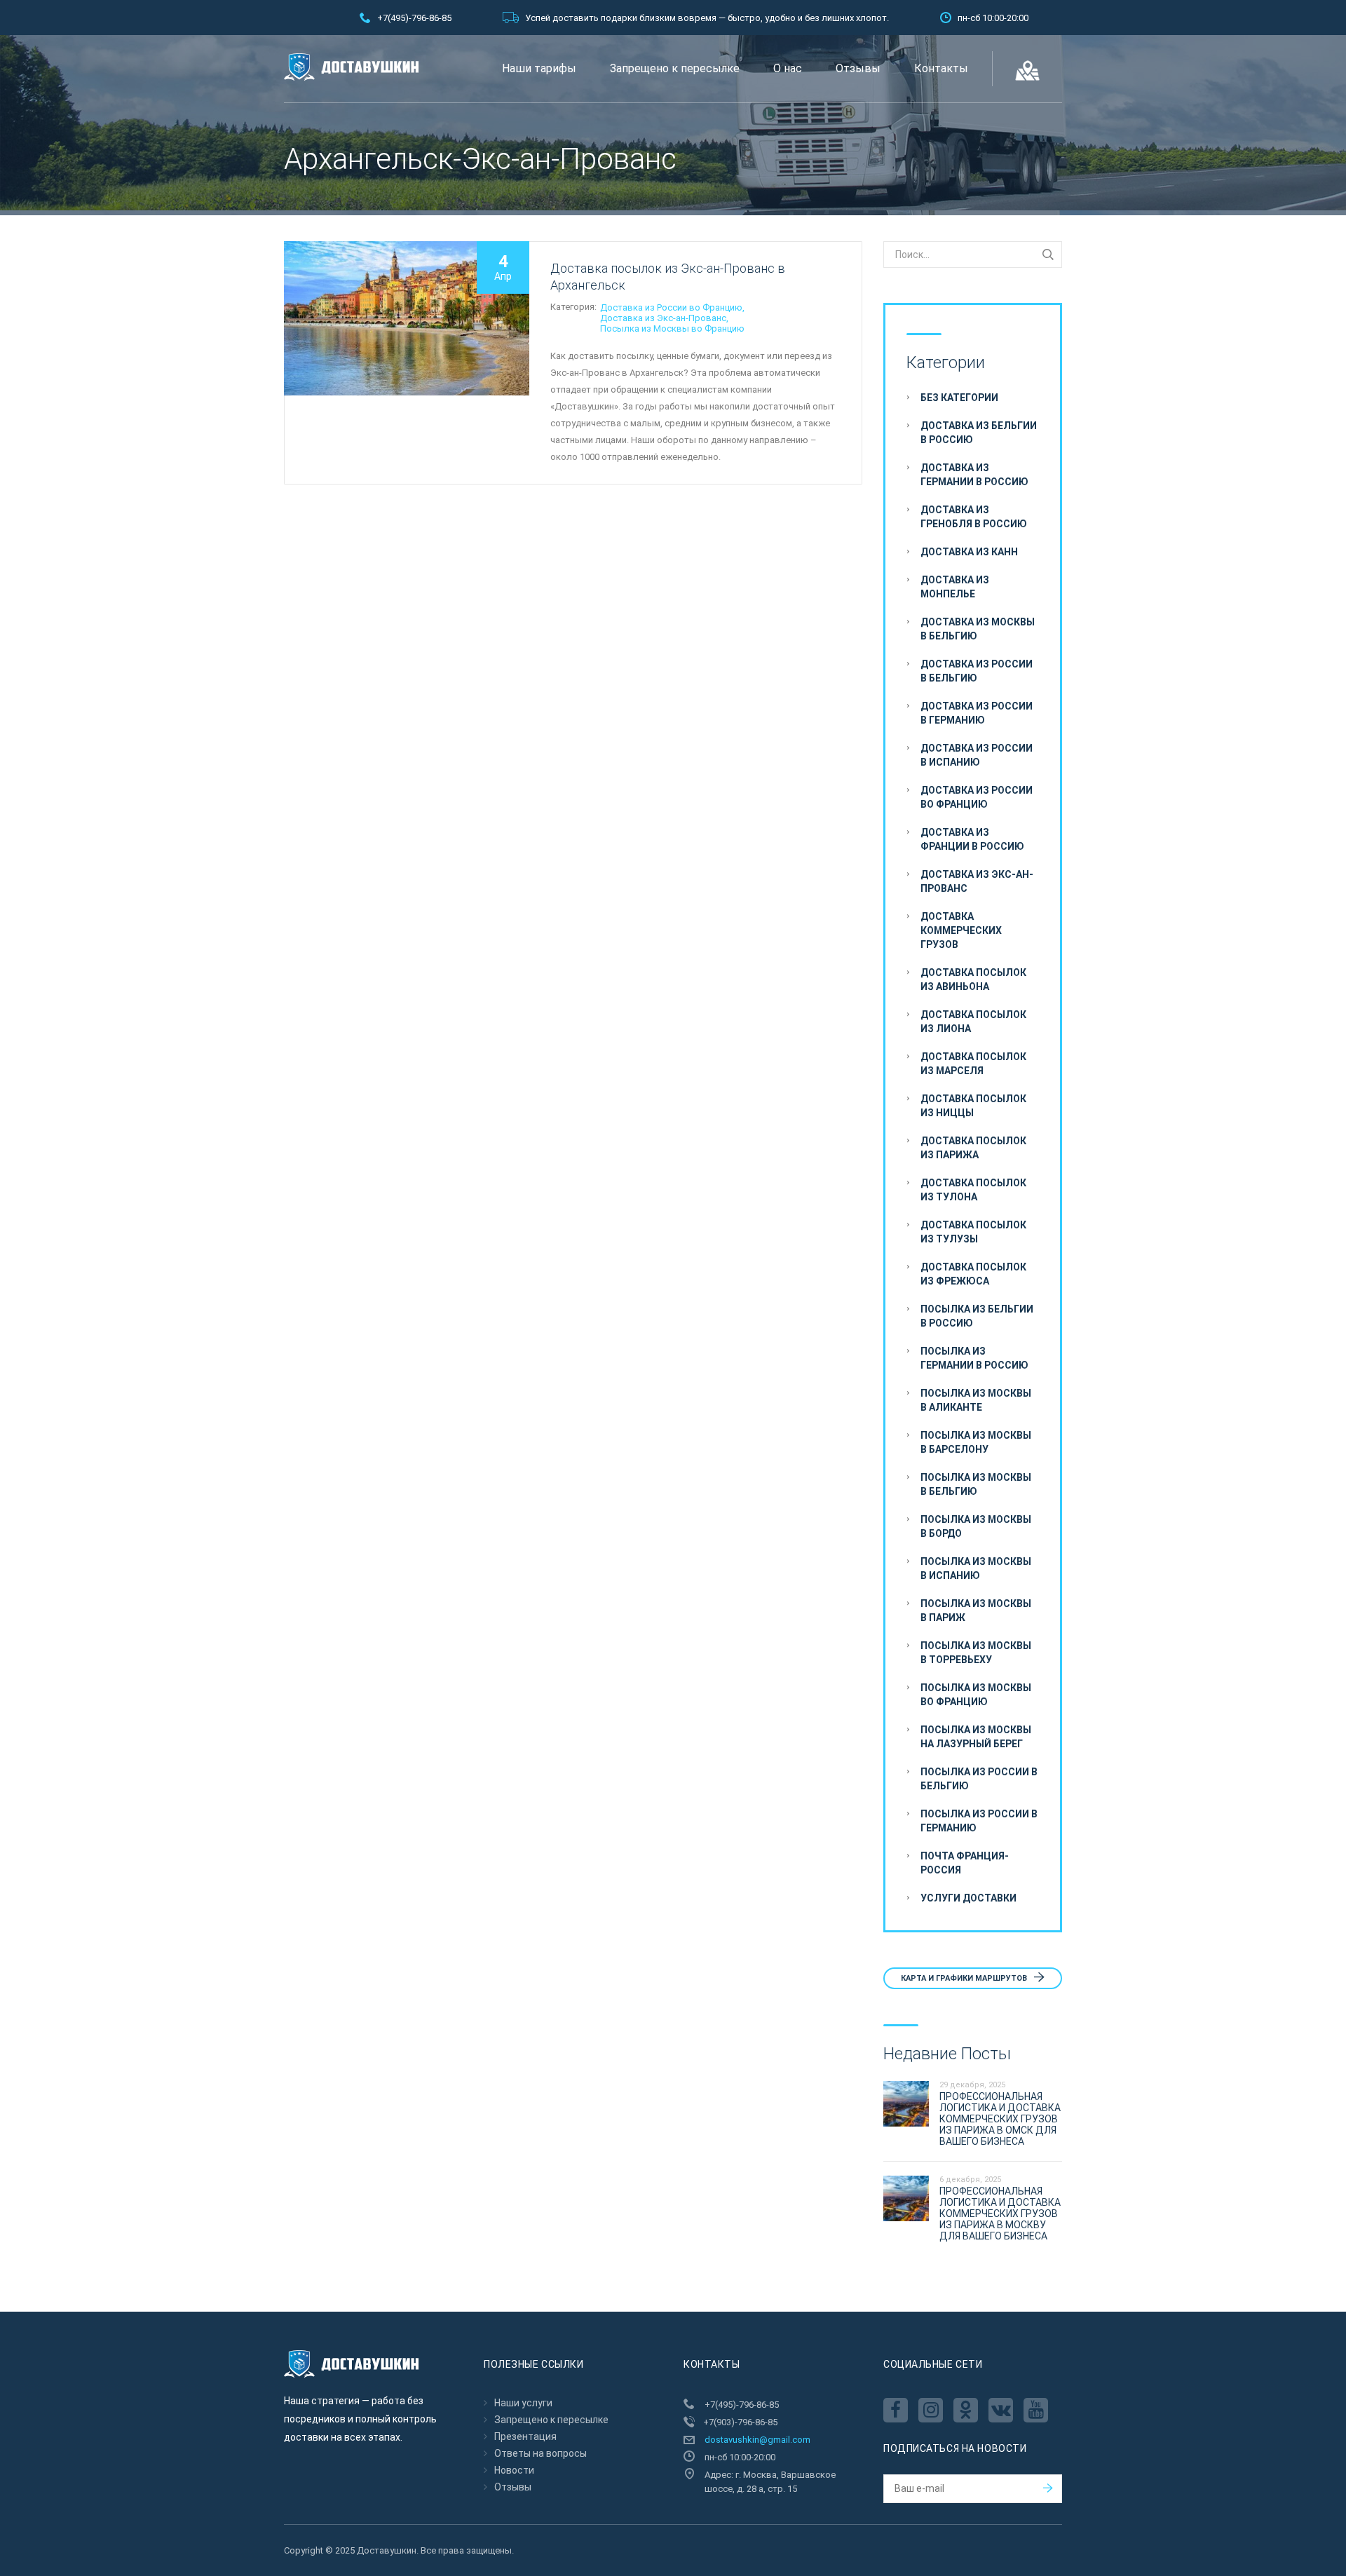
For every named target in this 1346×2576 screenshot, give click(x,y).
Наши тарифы (539, 68)
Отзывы (858, 68)
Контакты (941, 68)
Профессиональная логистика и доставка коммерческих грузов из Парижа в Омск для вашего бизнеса (1000, 2119)
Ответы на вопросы (541, 2453)
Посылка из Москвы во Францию (672, 328)
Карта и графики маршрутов (965, 1978)
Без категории (959, 398)
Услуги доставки (968, 1898)
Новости (514, 2470)
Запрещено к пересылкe (675, 68)
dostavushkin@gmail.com (757, 2440)
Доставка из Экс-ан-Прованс (663, 318)
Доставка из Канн (969, 552)
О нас (788, 68)
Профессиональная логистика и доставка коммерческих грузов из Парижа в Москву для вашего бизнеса (1000, 2214)
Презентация (525, 2436)
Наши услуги (523, 2403)
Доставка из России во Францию (671, 307)
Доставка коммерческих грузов (961, 930)
